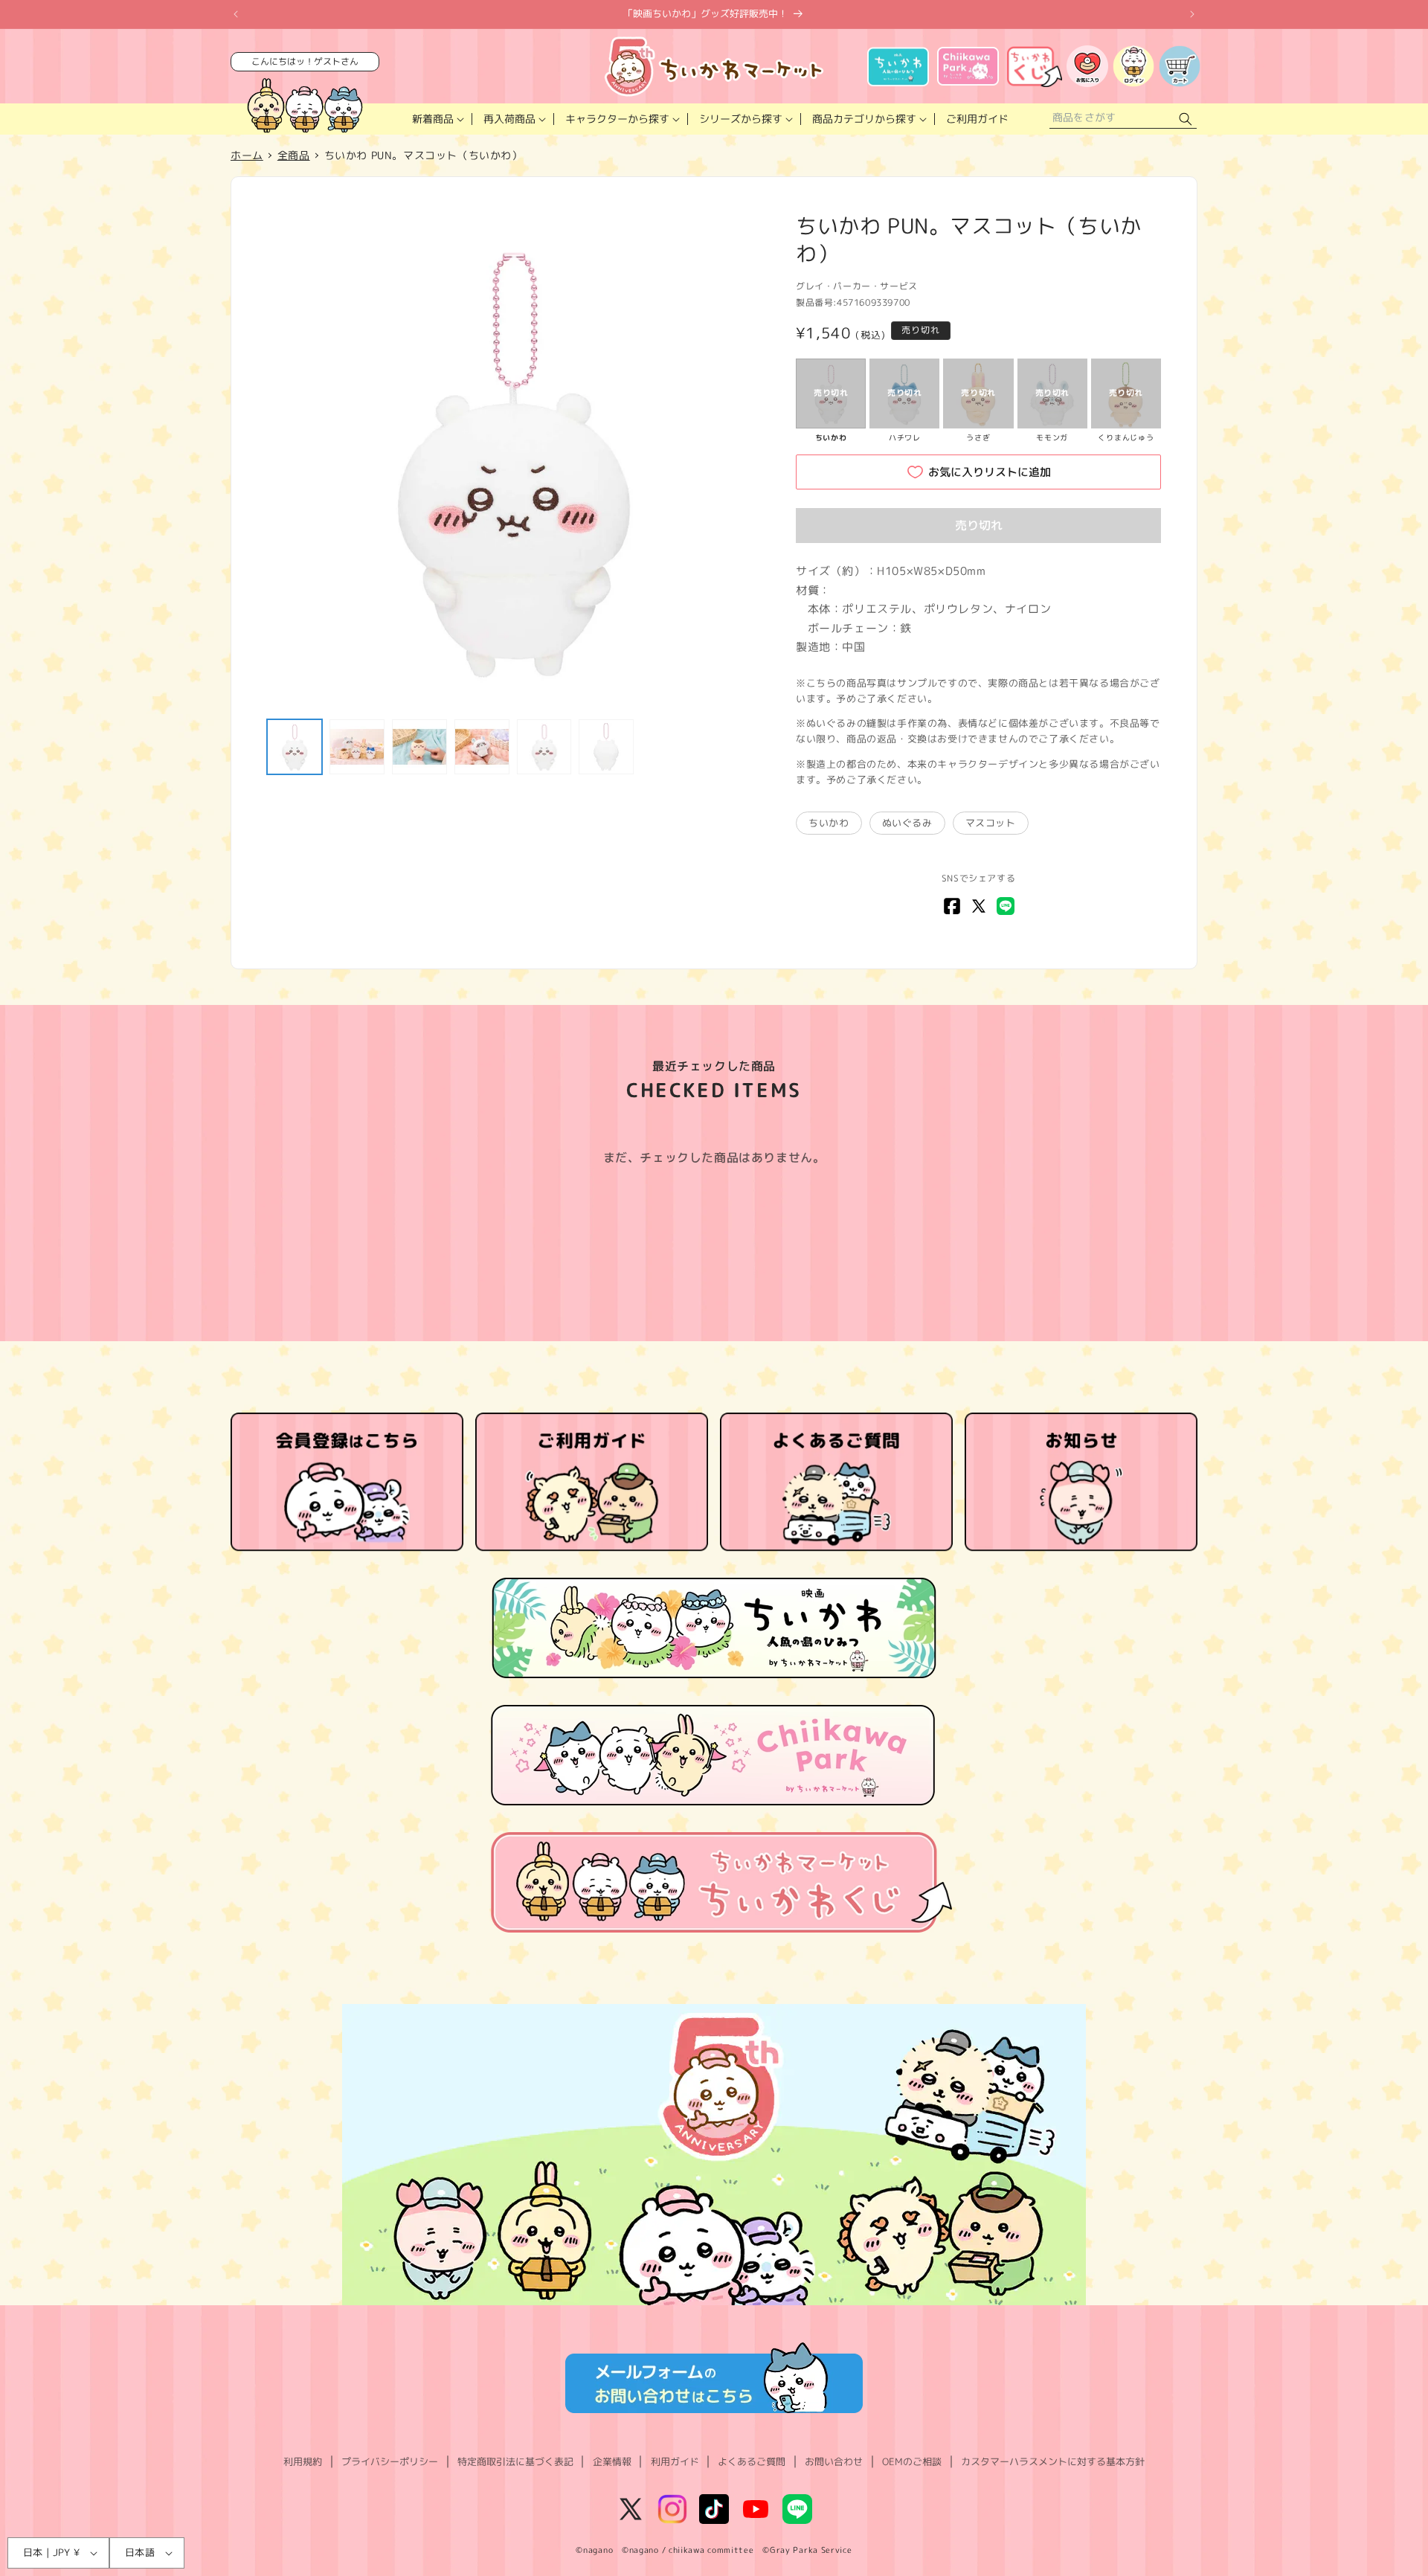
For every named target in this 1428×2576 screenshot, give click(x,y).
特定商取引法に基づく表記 (515, 2461)
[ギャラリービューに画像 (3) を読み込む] (419, 747)
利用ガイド (675, 2461)
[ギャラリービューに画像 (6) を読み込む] (606, 747)
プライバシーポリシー (390, 2461)
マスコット (991, 823)
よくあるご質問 (752, 2461)
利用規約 (303, 2461)
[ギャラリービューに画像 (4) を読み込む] (482, 747)
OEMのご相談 (912, 2461)
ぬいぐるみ (907, 823)
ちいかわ (829, 823)
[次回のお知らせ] (1192, 14)
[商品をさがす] (1186, 119)
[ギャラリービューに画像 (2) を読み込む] (357, 747)
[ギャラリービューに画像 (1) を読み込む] (295, 747)
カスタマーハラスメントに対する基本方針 (1053, 2461)
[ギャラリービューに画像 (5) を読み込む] (544, 747)
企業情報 (612, 2461)
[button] (437, 119)
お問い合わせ (834, 2461)
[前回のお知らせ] (236, 14)
